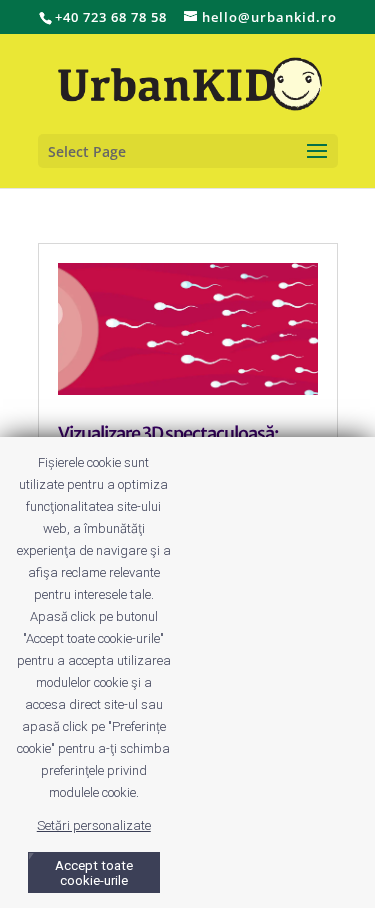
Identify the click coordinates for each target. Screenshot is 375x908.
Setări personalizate (94, 825)
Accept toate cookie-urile (94, 873)
